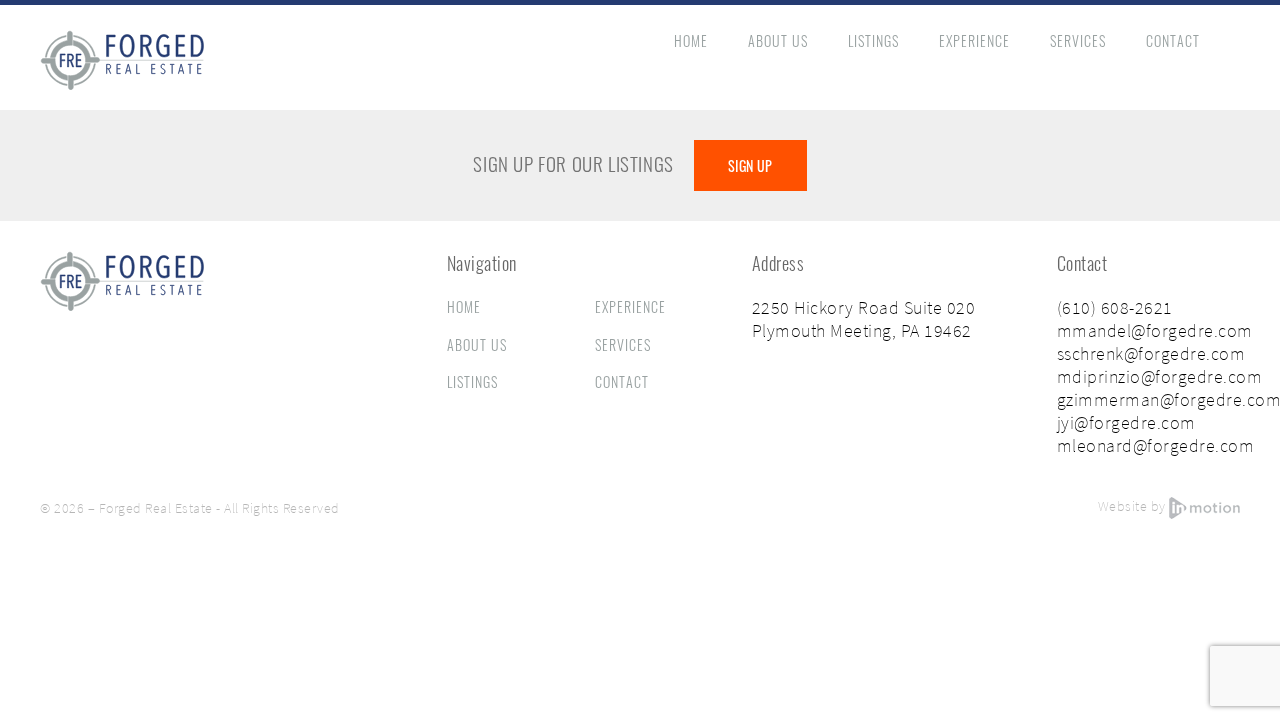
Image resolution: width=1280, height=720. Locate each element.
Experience (974, 40)
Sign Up (750, 165)
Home (691, 40)
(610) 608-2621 (1115, 307)
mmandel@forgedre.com (1155, 330)
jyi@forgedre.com (1126, 422)
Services (1078, 40)
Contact (1173, 40)
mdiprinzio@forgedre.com (1160, 376)
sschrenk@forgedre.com (1151, 353)
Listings (873, 40)
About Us (778, 40)
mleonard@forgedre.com (1156, 445)
